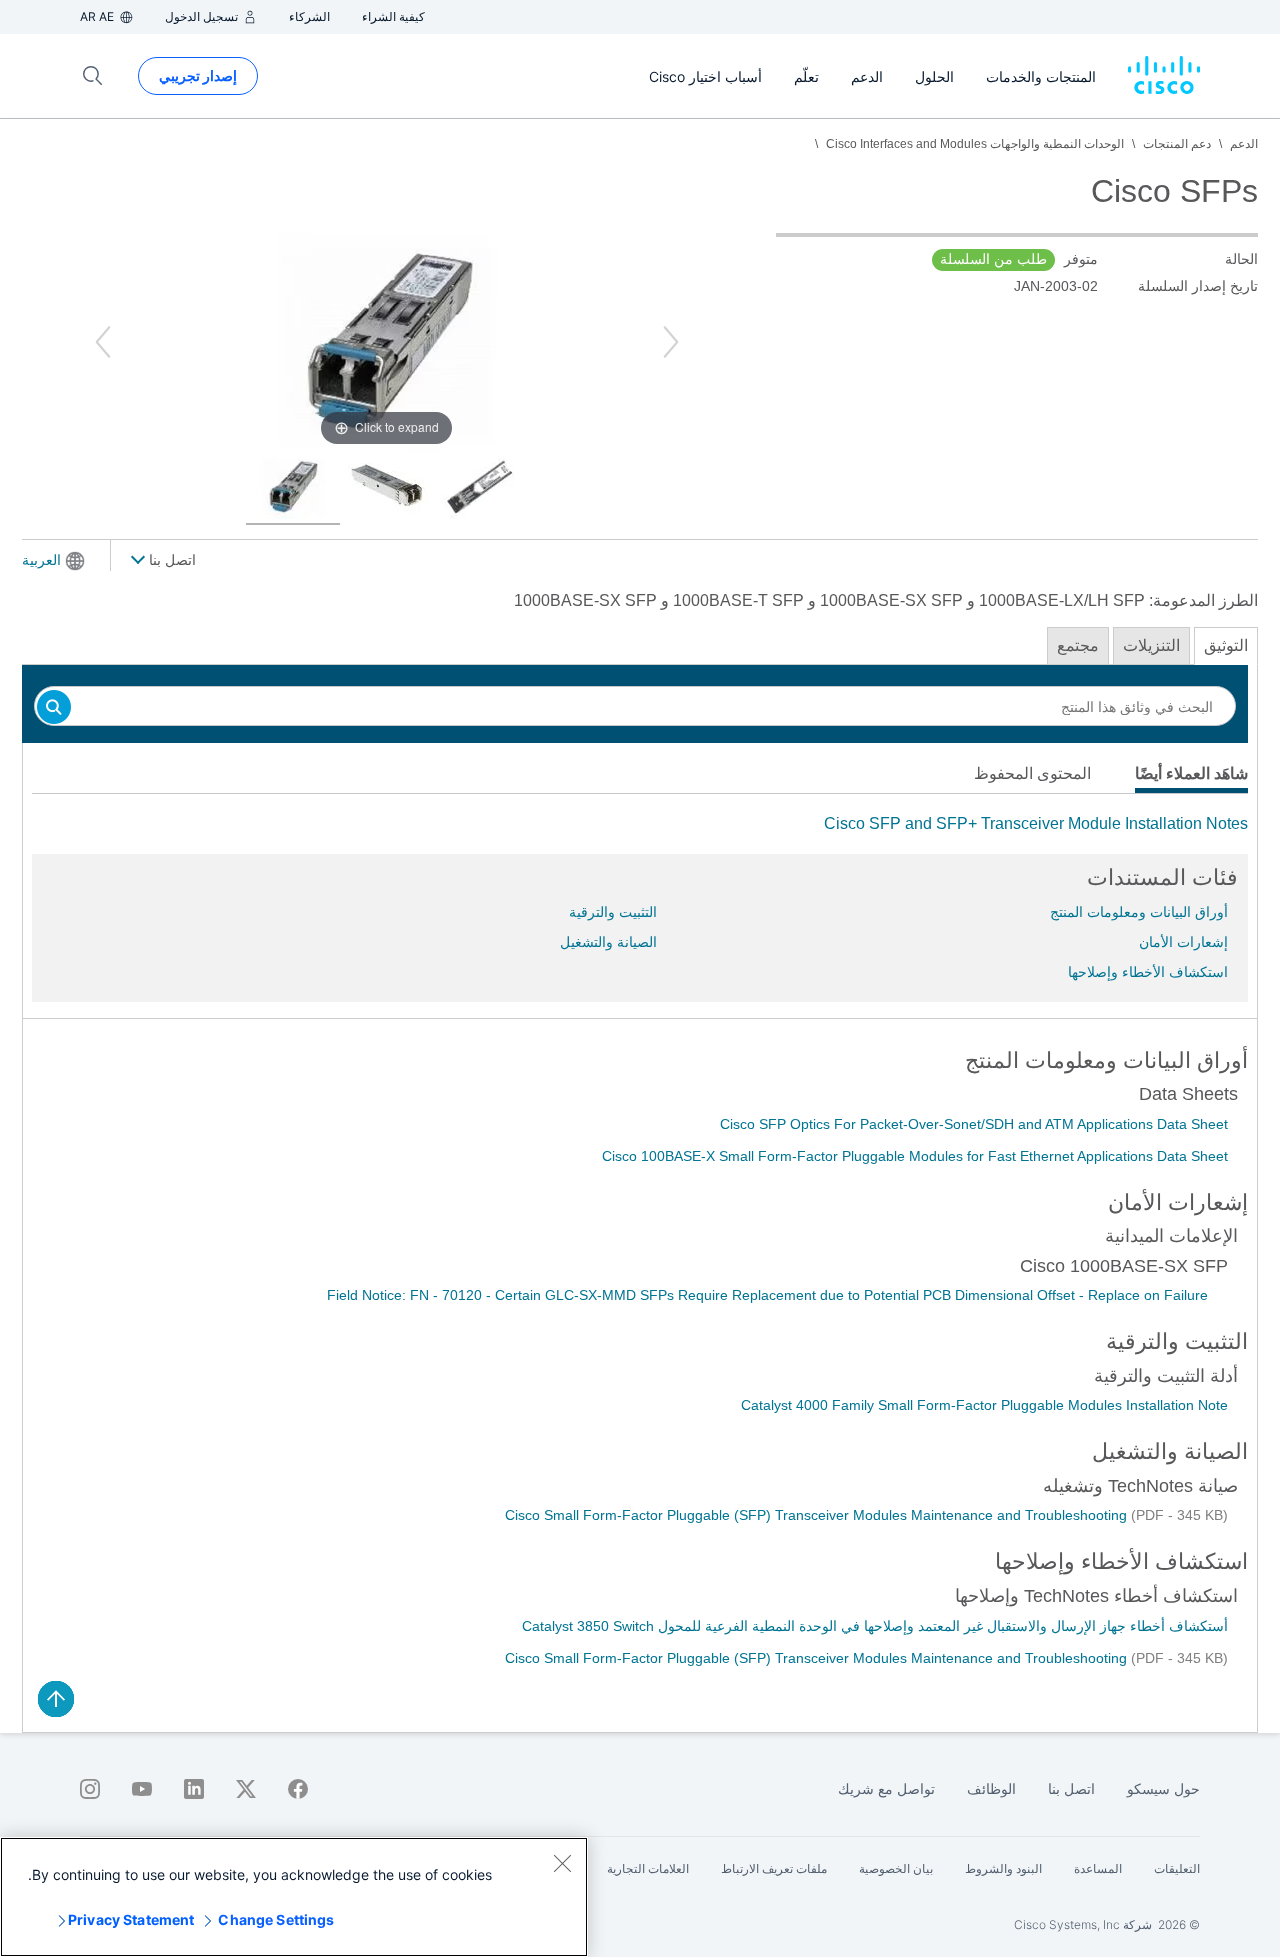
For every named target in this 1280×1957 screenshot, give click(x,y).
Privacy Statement (131, 1919)
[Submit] (54, 708)
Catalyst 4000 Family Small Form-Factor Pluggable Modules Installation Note (984, 1405)
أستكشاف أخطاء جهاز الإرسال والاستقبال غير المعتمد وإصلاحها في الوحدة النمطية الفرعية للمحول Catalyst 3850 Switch (875, 1626)
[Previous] (103, 342)
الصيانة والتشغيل (608, 942)
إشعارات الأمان (1183, 942)
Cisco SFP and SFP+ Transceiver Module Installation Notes (1036, 823)
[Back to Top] (56, 1699)
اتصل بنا (170, 560)
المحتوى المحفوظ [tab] (1032, 773)
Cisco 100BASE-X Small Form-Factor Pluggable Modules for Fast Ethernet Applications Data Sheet (915, 1156)
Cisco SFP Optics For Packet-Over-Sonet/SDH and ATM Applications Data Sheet (974, 1124)
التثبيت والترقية (613, 912)
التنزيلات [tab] (1151, 645)
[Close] (562, 1863)
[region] (294, 1897)
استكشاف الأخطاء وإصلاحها (1148, 972)
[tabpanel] (640, 824)
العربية (41, 560)
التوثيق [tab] (1226, 645)
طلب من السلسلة (993, 259)
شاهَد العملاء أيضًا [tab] (1191, 773)
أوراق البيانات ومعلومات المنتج (1139, 912)
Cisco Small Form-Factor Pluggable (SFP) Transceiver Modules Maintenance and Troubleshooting (818, 1515)
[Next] (671, 342)
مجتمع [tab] (1078, 645)
